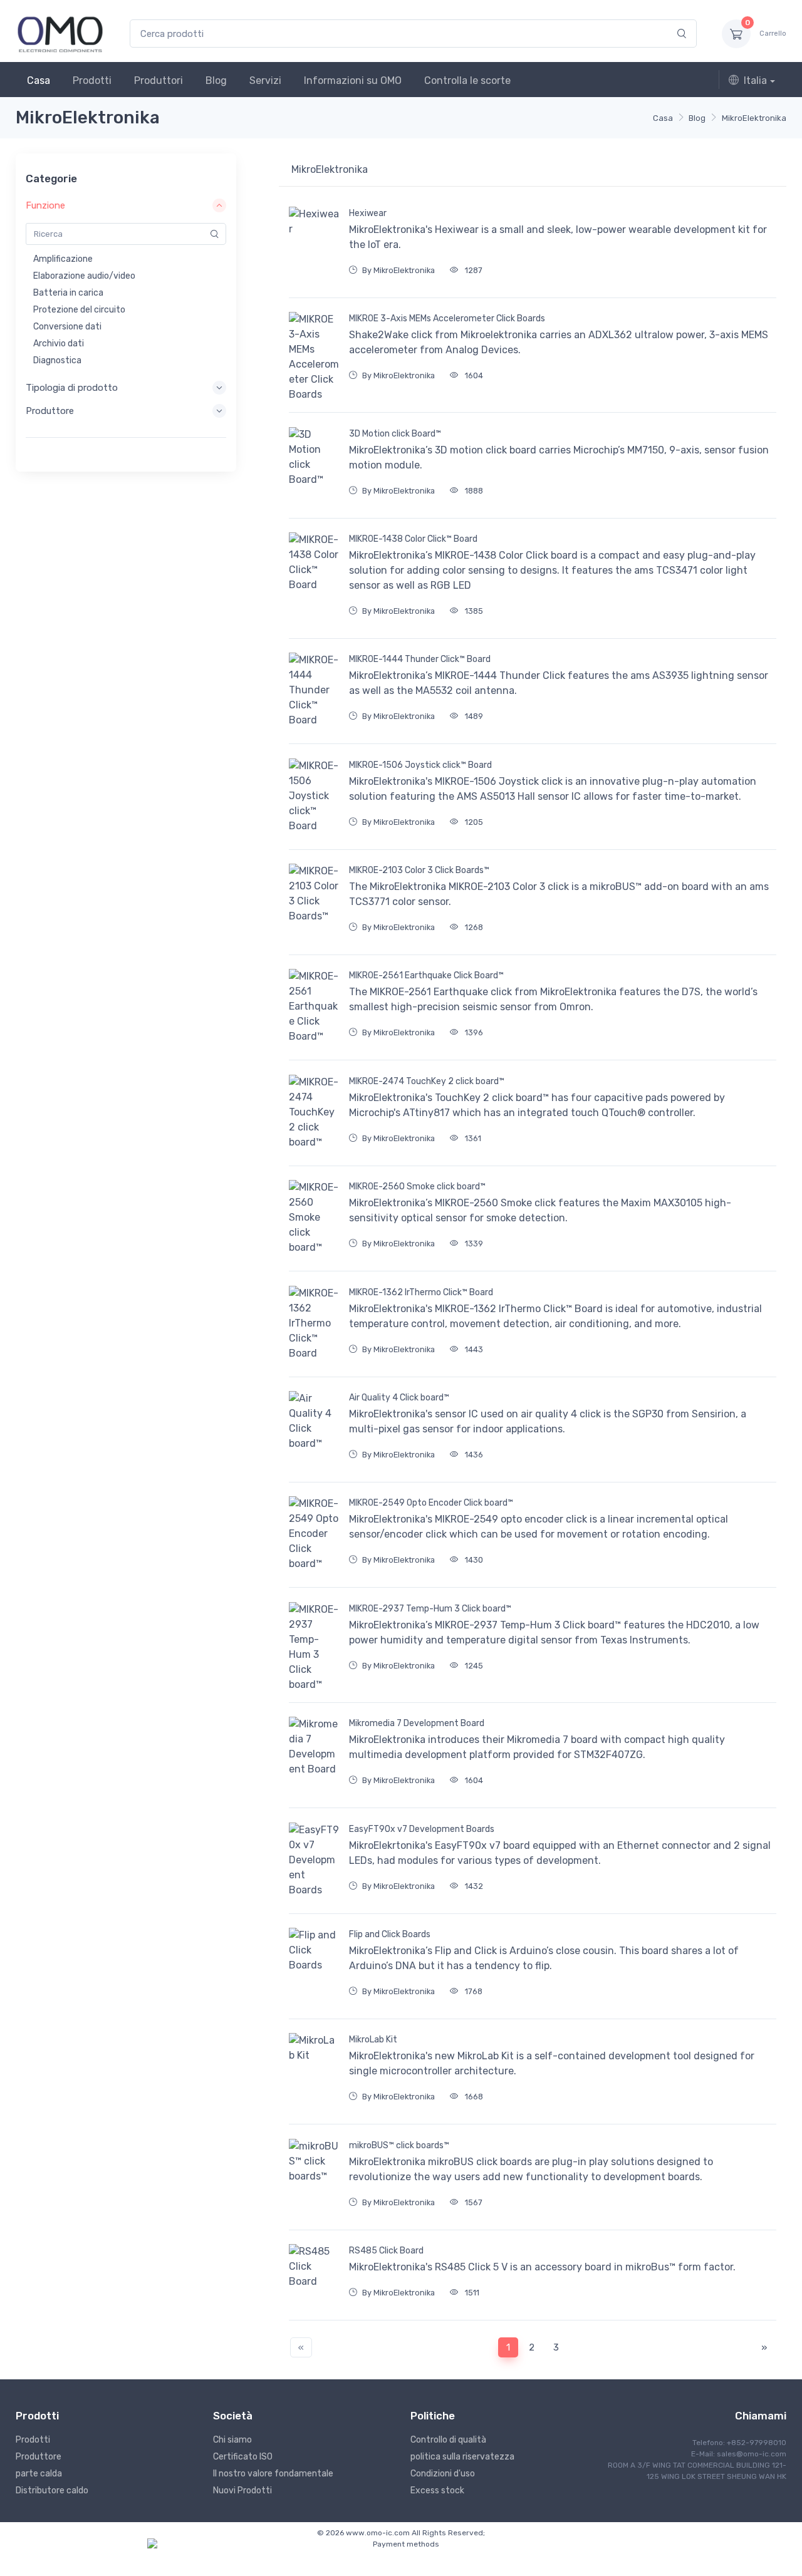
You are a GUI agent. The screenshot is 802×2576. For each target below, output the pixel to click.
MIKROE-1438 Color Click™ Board (413, 539)
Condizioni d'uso (443, 2474)
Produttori (159, 80)
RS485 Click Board (386, 2251)
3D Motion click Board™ (395, 434)
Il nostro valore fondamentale (273, 2474)
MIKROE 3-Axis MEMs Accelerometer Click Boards (447, 318)
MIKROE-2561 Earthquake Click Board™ (426, 975)
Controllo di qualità (448, 2440)
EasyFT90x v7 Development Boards (422, 1829)
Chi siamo (232, 2440)
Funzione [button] (45, 205)
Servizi (265, 80)
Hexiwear (368, 213)
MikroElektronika (754, 118)
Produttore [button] (50, 411)
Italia (755, 80)
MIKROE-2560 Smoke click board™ (417, 1187)
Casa (39, 80)
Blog (216, 80)
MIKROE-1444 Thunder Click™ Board (420, 659)
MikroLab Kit (373, 2040)
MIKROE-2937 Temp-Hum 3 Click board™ (430, 1609)
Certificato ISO (243, 2457)
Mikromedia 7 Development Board (417, 1723)
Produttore (39, 2457)
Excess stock (437, 2491)
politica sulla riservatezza (462, 2457)
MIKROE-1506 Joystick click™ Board (420, 765)
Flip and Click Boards (390, 1934)
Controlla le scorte (467, 80)
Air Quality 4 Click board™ (399, 1398)
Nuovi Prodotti (242, 2491)
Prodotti (92, 80)
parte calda (39, 2474)
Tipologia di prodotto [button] (72, 388)
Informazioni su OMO (353, 80)
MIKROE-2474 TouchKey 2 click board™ (427, 1081)
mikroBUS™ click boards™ (399, 2145)
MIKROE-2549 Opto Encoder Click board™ (431, 1503)
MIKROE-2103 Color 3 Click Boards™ (419, 870)
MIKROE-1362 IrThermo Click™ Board (421, 1292)
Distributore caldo (52, 2491)
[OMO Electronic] (60, 34)
